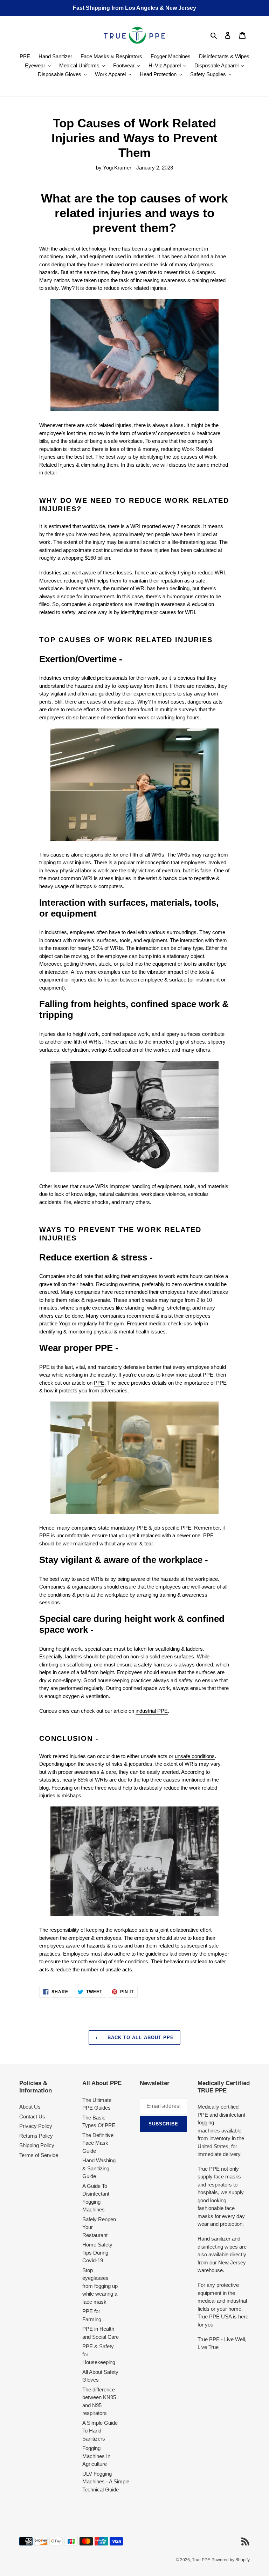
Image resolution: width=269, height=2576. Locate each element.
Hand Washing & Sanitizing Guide (99, 2168)
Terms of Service (39, 2155)
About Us (30, 2107)
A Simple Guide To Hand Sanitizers (100, 2431)
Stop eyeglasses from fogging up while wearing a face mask (100, 2286)
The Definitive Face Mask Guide (98, 2143)
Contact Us (32, 2116)
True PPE (201, 2560)
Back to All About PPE (140, 2038)
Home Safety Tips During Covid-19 (97, 2252)
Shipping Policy (37, 2145)
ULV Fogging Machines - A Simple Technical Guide (106, 2482)
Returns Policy (36, 2136)
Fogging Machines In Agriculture (96, 2456)
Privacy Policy (36, 2126)
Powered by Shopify (231, 2560)
